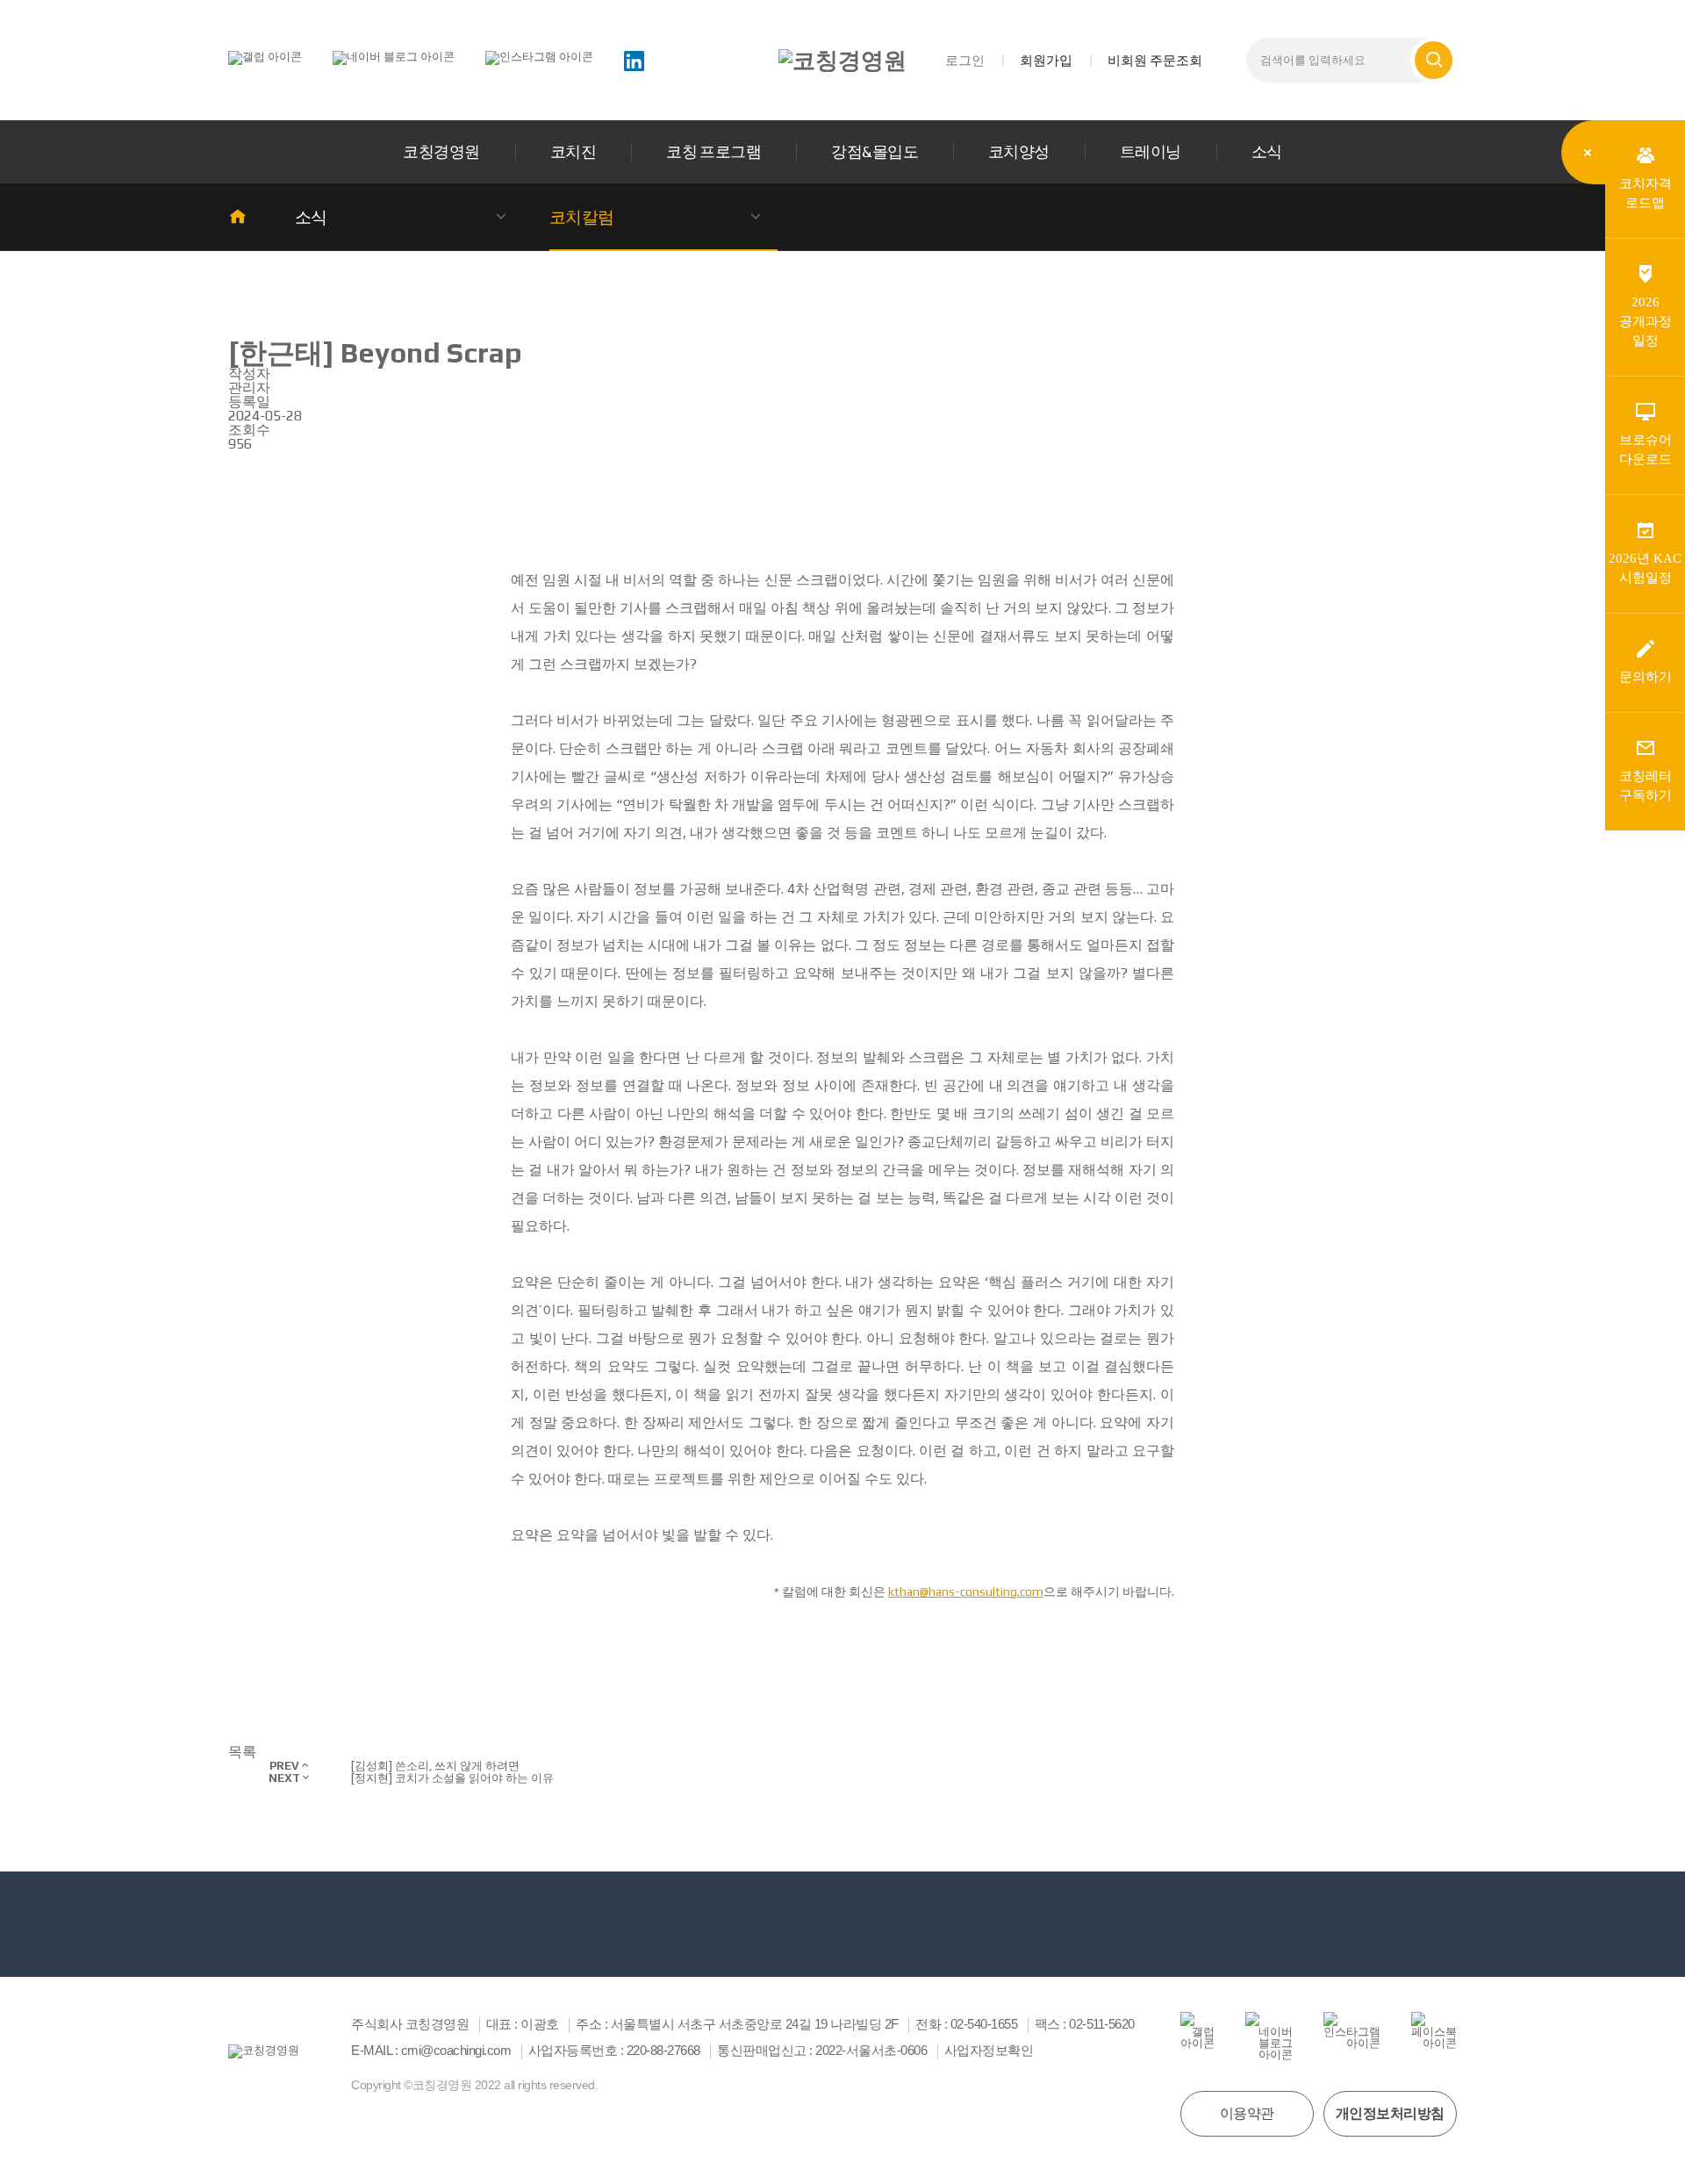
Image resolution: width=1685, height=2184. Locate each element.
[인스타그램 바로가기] (539, 57)
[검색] (1434, 60)
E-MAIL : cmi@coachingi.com (431, 2051)
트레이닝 (1151, 151)
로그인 (965, 60)
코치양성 (1019, 151)
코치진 (573, 151)
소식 (1267, 151)
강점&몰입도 (875, 151)
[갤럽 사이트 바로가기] (265, 57)
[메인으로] (842, 61)
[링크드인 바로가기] (634, 59)
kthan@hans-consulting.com (966, 1591)
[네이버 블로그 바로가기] (394, 57)
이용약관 (1247, 2113)
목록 (242, 1752)
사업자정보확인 (989, 2051)
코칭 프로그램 (713, 151)
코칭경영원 (441, 151)
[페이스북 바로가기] (1434, 2030)
